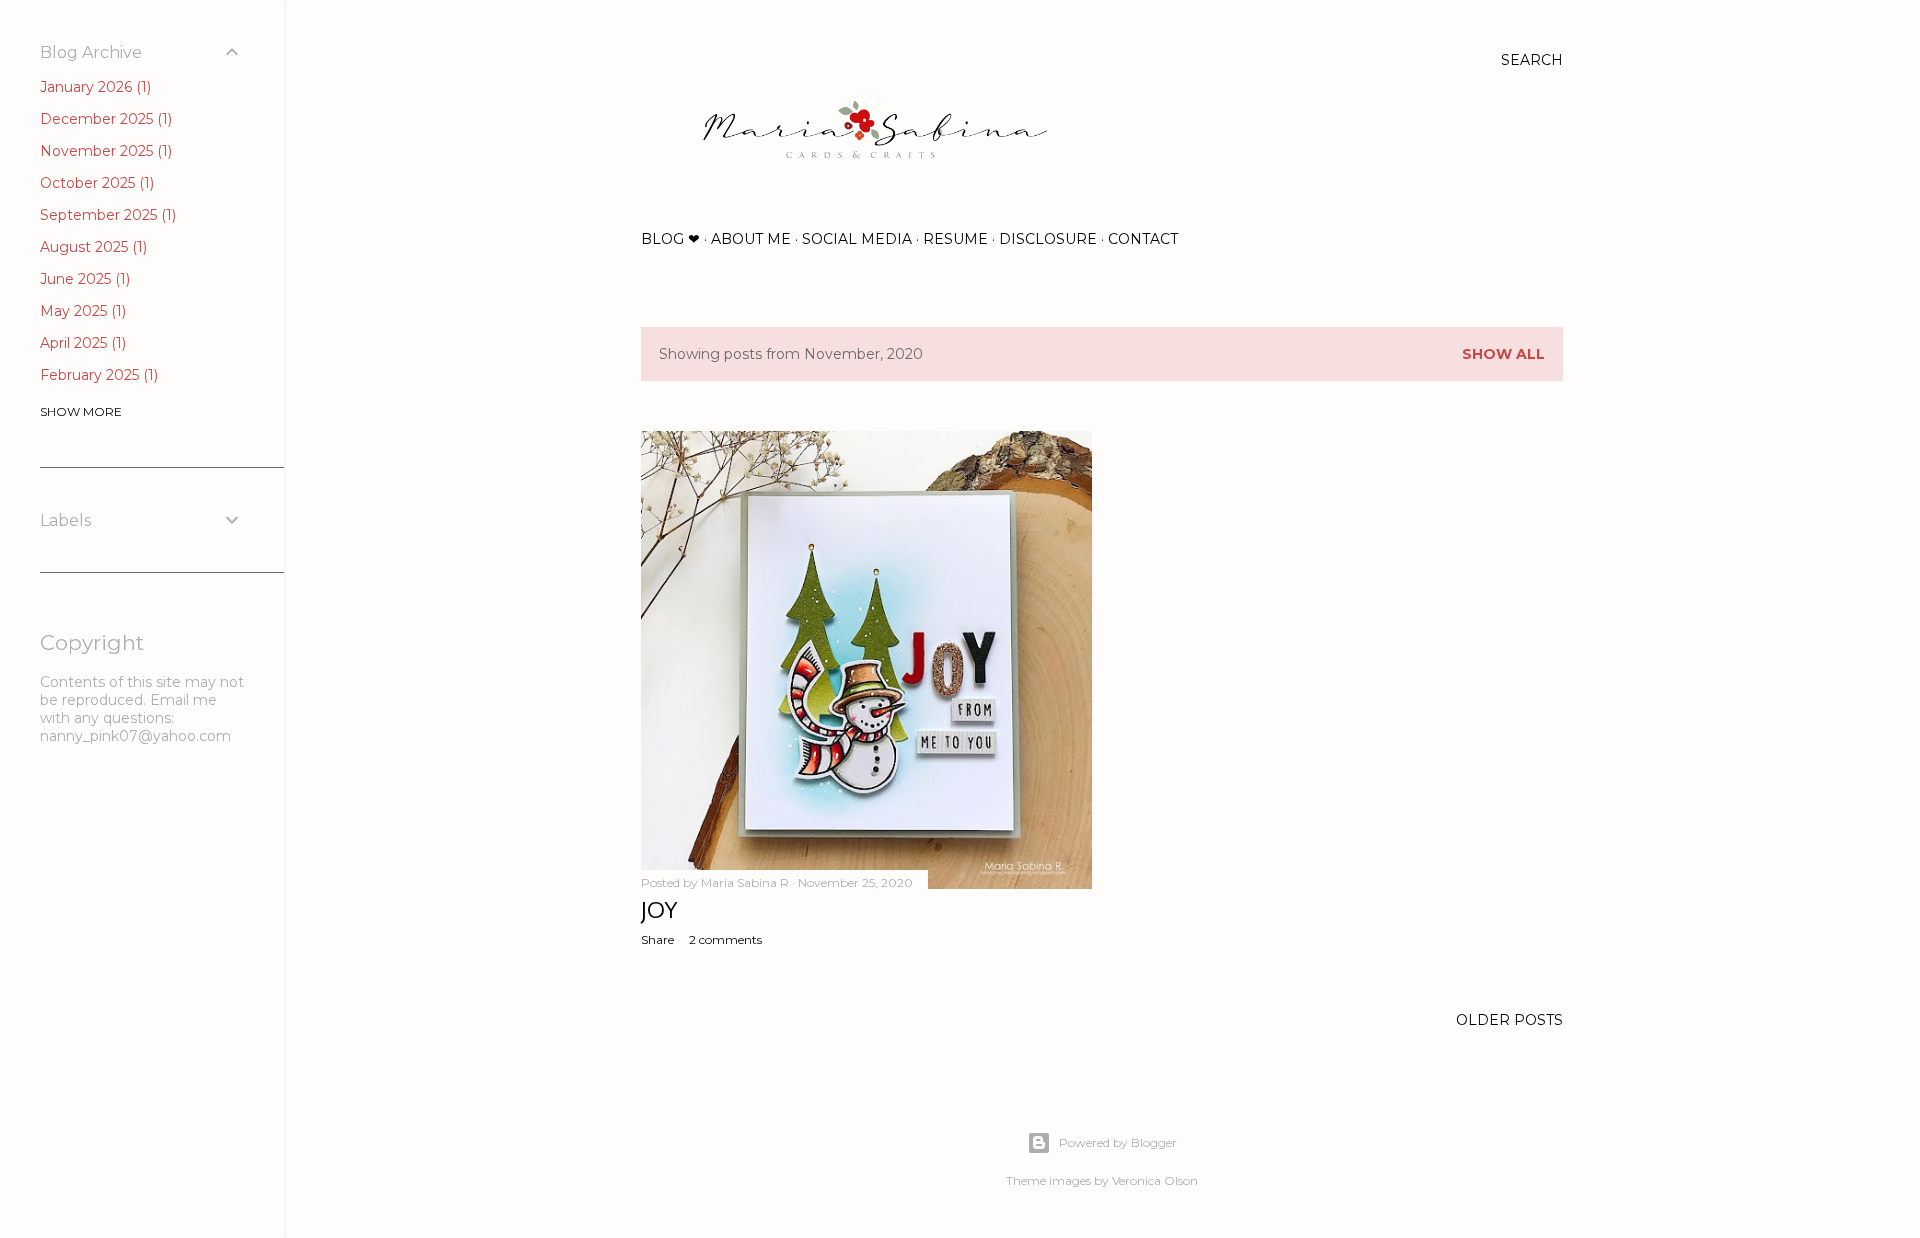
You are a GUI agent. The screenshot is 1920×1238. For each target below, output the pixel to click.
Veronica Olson (1155, 1180)
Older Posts (1509, 1020)
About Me (751, 239)
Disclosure (1048, 239)
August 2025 (91, 247)
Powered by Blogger (1118, 1142)
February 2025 (97, 375)
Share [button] (657, 939)
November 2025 (104, 151)
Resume (955, 239)
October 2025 (95, 183)
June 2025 (83, 279)
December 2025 (104, 119)
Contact (1143, 239)
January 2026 (93, 87)
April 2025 (81, 343)
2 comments (725, 939)
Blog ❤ (670, 239)
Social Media (857, 239)
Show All (1503, 354)
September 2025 (106, 215)
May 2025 (81, 311)
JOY (659, 909)
